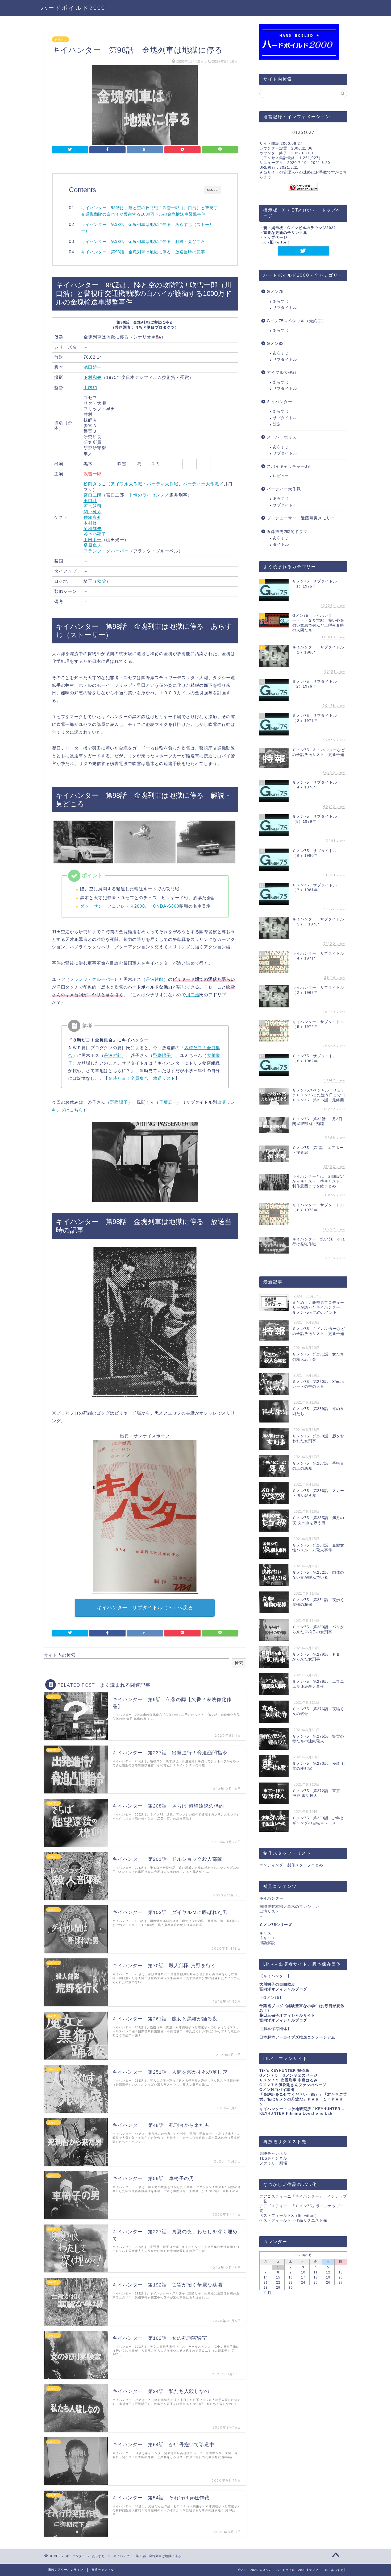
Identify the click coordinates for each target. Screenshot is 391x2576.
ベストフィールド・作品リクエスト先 (293, 2220)
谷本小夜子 (95, 534)
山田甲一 (93, 540)
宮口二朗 (93, 495)
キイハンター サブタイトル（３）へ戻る (145, 1608)
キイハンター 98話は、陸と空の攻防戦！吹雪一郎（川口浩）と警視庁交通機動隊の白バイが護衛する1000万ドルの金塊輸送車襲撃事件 (149, 211)
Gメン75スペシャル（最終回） (296, 321)
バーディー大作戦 (201, 484)
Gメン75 (275, 291)
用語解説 (267, 1943)
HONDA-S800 (164, 906)
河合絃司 (93, 506)
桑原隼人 (93, 545)
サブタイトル (285, 308)
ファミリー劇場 (273, 2163)
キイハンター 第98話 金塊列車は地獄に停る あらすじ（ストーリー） (147, 228)
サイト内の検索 (60, 1655)
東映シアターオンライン (66, 2570)
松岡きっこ (95, 484)
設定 (277, 424)
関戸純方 (93, 512)
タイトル (281, 545)
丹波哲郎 (155, 979)
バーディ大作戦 (163, 484)
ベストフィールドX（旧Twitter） (289, 2216)
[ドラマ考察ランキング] (303, 187)
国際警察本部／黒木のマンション (289, 1907)
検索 (239, 1663)
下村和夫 (93, 377)
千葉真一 (168, 1102)
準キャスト (269, 1938)
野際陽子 (162, 1055)
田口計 (90, 501)
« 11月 (265, 2293)
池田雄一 (93, 367)
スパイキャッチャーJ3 (288, 466)
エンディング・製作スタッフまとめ (291, 1865)
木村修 (90, 523)
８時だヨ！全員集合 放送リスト (142, 1078)
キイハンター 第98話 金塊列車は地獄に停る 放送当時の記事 (143, 252)
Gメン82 (275, 343)
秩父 (102, 581)
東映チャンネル (273, 2154)
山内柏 (90, 388)
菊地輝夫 (93, 529)
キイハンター (280, 402)
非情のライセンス (147, 495)
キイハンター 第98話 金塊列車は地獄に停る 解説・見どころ (143, 241)
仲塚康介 (93, 517)
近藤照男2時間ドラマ (287, 532)
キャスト (267, 1933)
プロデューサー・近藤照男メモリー (301, 518)
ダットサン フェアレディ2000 (113, 906)
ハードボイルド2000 (73, 8)
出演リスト (269, 1911)
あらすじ (60, 39)
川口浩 (193, 995)
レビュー (281, 476)
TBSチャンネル (273, 2158)
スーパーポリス (282, 437)
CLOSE (213, 190)
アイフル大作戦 (126, 484)
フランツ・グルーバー (106, 551)
